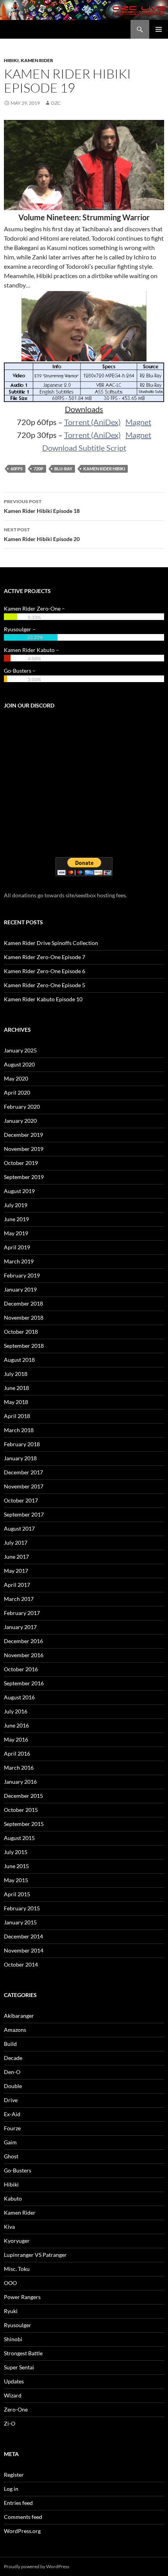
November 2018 (24, 1317)
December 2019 (23, 1135)
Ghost (11, 2156)
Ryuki (11, 2311)
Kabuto (13, 2198)
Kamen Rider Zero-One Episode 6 (45, 971)
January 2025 (20, 1050)
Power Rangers (22, 2297)
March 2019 (19, 1261)
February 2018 (22, 1444)
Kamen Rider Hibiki (104, 469)
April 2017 (17, 1585)
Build (10, 2044)
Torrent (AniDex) (92, 422)
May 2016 (16, 1739)
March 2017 (19, 1599)
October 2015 (21, 1810)
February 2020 (22, 1107)
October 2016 (21, 1669)
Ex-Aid (12, 2114)
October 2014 (21, 1964)
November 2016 (24, 1655)
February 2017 (22, 1613)
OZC (56, 103)
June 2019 (16, 1219)
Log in (11, 2489)
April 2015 (17, 1894)
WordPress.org (22, 2531)
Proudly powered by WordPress (37, 2566)
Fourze (12, 2128)
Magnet (138, 422)
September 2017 (24, 1514)
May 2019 (16, 1233)
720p (38, 469)
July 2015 (16, 1852)
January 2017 (20, 1627)
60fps (17, 469)
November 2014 (24, 1950)
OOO (10, 2283)
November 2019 (24, 1149)
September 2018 (24, 1346)
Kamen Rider (37, 60)
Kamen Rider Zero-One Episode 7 (45, 957)
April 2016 (17, 1753)
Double (13, 2086)
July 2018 (16, 1374)
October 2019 (21, 1163)
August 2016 (19, 1697)
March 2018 (19, 1430)
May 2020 (16, 1078)
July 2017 (16, 1543)
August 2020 (19, 1064)
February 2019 (22, 1275)
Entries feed (18, 2503)
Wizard (13, 2395)
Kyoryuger (17, 2241)
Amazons (15, 2030)
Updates (14, 2381)
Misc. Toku (17, 2269)
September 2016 (24, 1683)
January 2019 (20, 1289)
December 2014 (23, 1936)
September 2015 (24, 1824)
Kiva (9, 2227)
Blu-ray (63, 469)
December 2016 (23, 1641)
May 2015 (16, 1880)
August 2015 (19, 1838)
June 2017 (16, 1557)
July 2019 (16, 1205)
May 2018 (16, 1402)
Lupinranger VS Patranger (35, 2255)
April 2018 (17, 1416)
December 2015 (23, 1796)
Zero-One (16, 2409)
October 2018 (21, 1332)
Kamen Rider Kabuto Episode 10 (43, 999)
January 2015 (20, 1922)
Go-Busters (18, 2170)
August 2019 (19, 1191)
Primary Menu (159, 29)
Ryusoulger (18, 2325)
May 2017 (16, 1571)
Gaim (10, 2142)
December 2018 (23, 1303)
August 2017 (19, 1528)
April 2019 (17, 1247)
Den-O (12, 2072)
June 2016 (16, 1725)
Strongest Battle (23, 2353)
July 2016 (16, 1711)
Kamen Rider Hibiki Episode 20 (42, 534)
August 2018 (19, 1360)
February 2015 (22, 1908)
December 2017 (23, 1472)
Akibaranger (19, 2016)
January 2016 (20, 1782)
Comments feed (23, 2517)
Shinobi (13, 2339)
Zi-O (10, 2423)
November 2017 (24, 1486)
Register (14, 2475)
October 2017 (21, 1500)
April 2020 (17, 1092)
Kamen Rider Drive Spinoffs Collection (51, 943)
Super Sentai (19, 2367)
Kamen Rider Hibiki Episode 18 (42, 506)
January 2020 (20, 1121)
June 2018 (16, 1388)
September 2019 (24, 1177)
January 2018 (20, 1458)
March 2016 (19, 1768)
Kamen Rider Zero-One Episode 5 (45, 985)
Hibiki (11, 60)
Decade (13, 2058)
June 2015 (16, 1866)
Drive (11, 2100)
